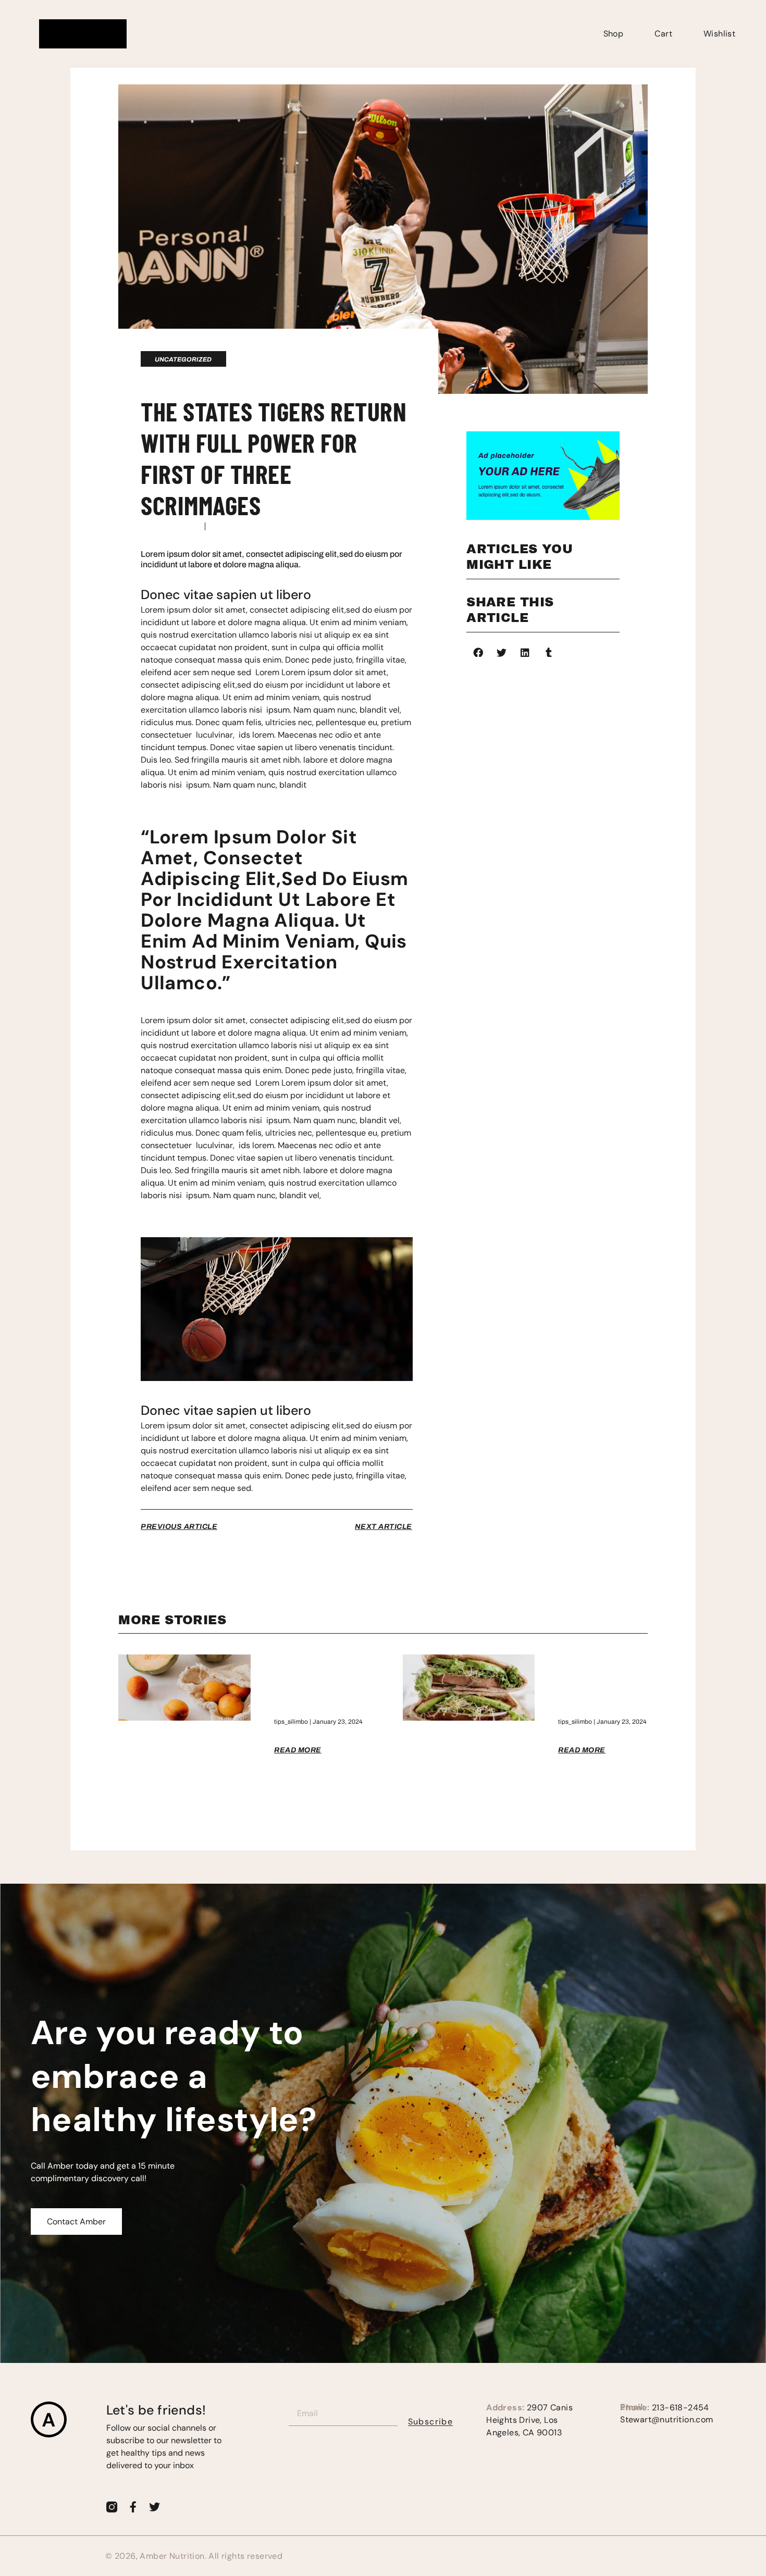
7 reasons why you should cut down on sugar (310, 1684)
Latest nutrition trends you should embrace (602, 1684)
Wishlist (719, 34)
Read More (298, 1750)
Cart (663, 34)
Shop (614, 34)
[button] (478, 652)
